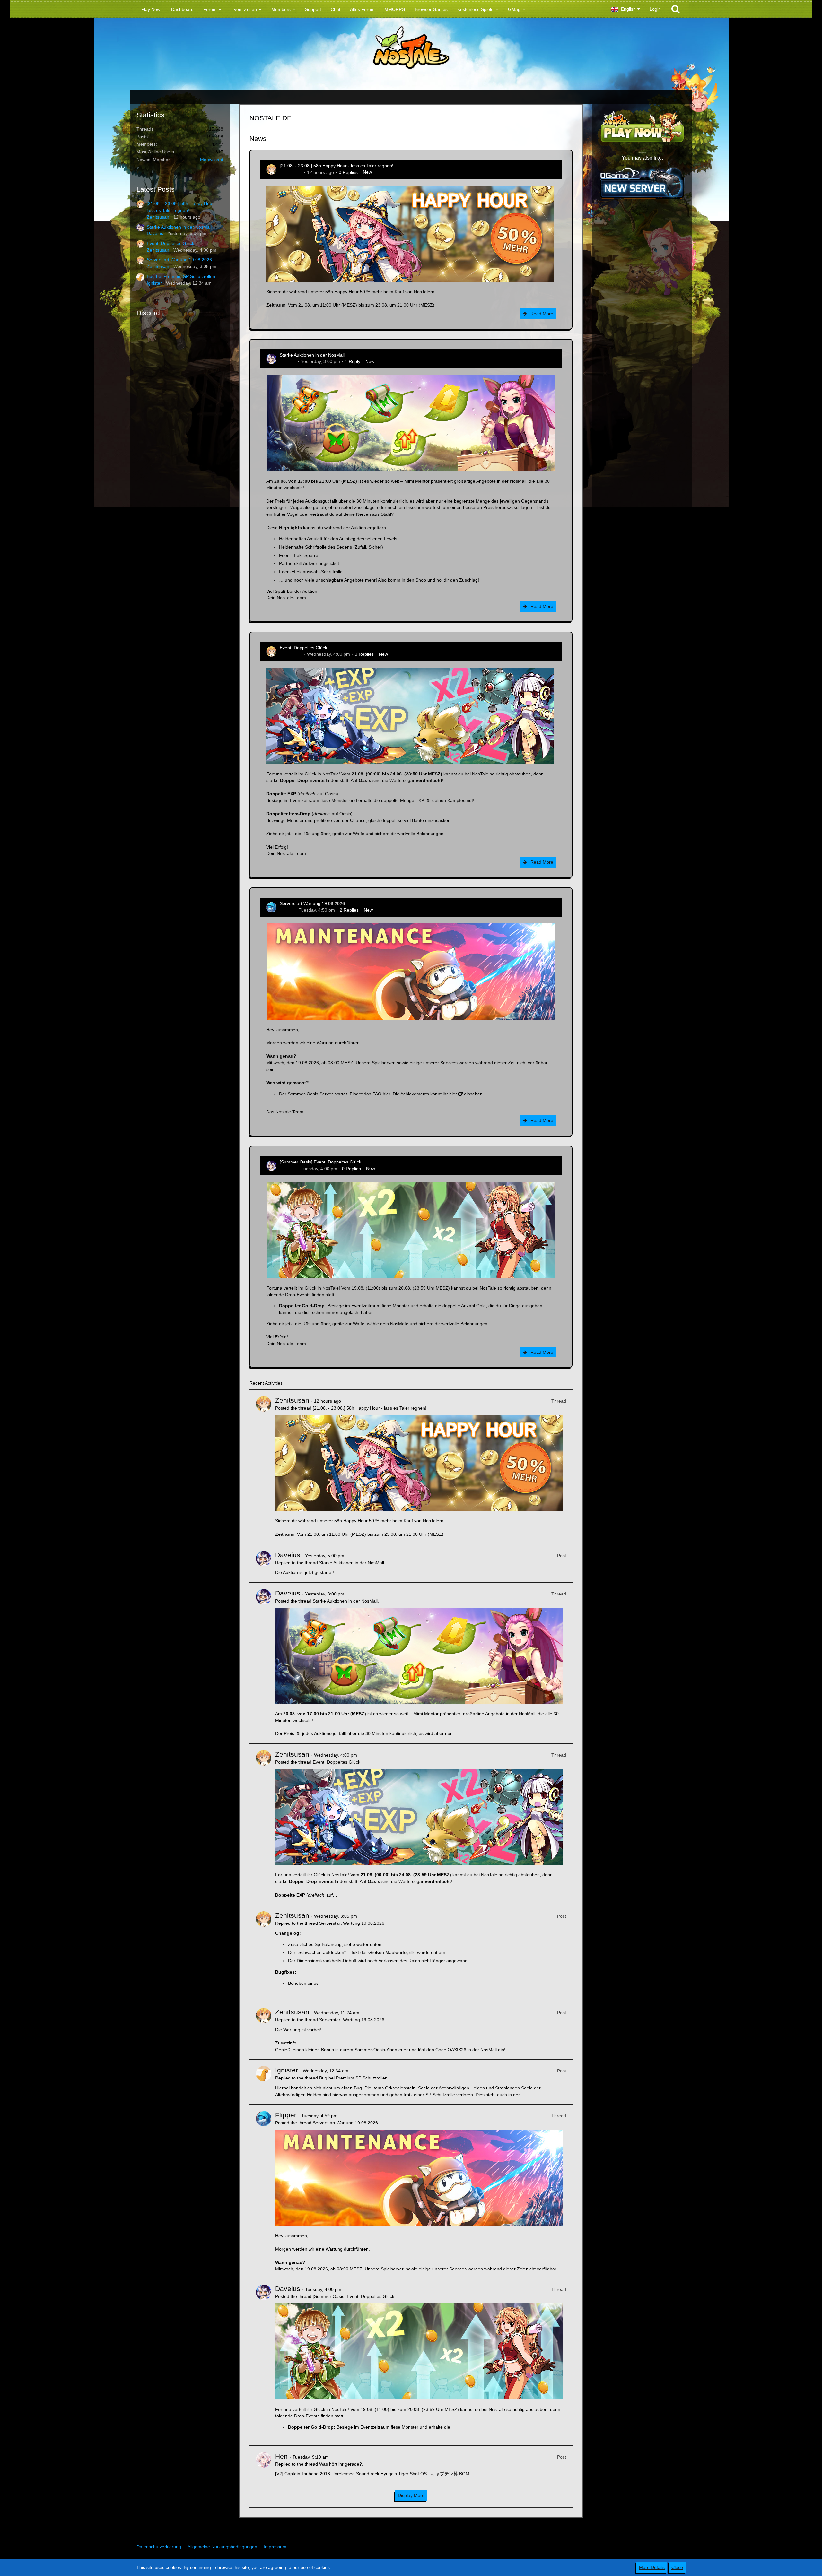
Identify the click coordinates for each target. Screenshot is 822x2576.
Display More (411, 2495)
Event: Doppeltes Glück (171, 243)
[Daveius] (264, 1563)
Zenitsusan (158, 217)
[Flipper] (264, 2191)
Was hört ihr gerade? (341, 2464)
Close (677, 2567)
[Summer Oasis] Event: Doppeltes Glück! (321, 1162)
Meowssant (212, 160)
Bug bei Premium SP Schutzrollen (181, 276)
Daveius (155, 233)
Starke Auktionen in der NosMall (179, 227)
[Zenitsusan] (264, 1467)
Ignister (154, 283)
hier (386, 1094)
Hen (281, 2456)
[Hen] (264, 2465)
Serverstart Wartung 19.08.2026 (179, 260)
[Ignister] (264, 2082)
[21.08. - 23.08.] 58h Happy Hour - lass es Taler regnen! (337, 166)
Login (655, 9)
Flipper (287, 910)
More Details (652, 2567)
